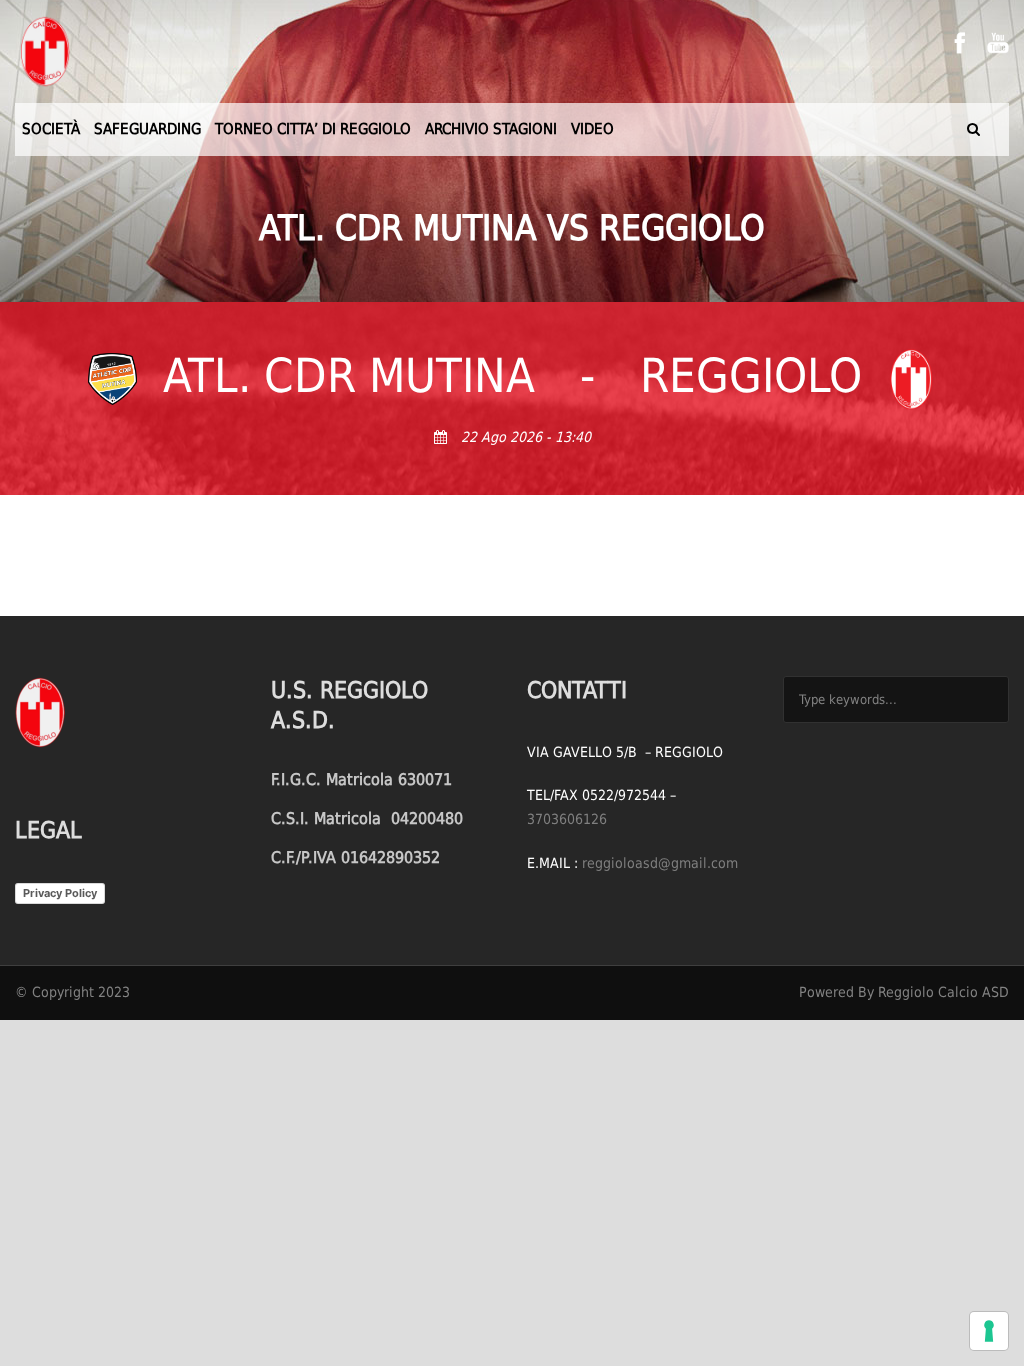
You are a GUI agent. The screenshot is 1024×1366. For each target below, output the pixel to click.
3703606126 (567, 819)
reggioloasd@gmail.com (660, 863)
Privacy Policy (60, 893)
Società (51, 129)
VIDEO (592, 129)
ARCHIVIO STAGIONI (491, 129)
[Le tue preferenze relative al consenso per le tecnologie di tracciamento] (989, 1331)
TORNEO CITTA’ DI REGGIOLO (313, 129)
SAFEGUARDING (147, 129)
